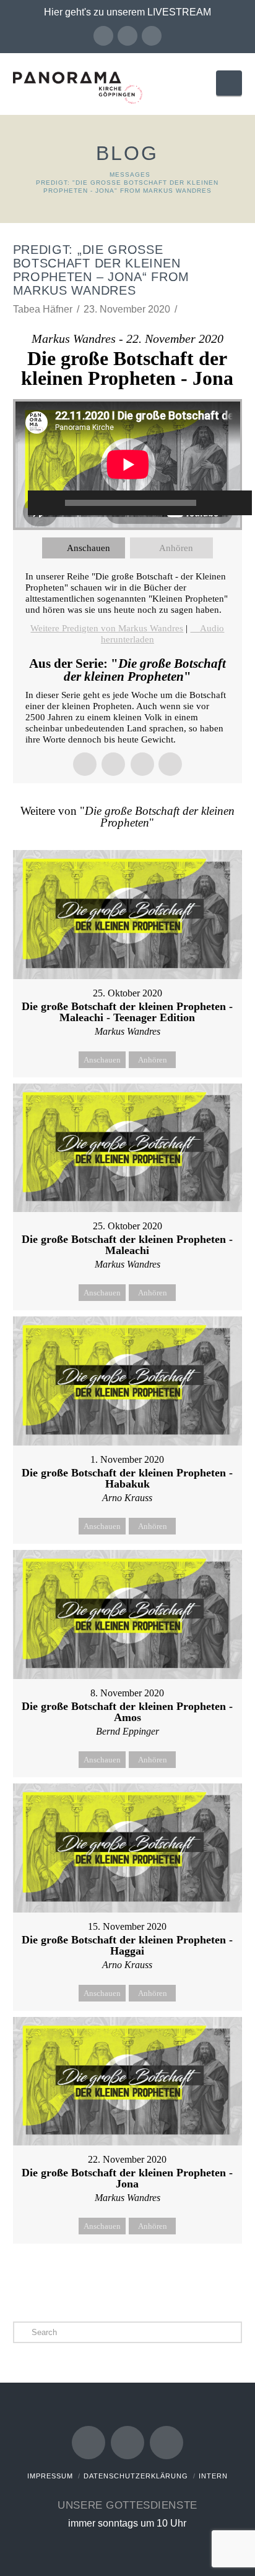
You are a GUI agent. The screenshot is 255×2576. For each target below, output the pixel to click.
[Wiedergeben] (43, 503)
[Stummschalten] (218, 503)
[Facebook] (103, 36)
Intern (213, 2476)
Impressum (50, 2476)
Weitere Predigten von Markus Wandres (107, 628)
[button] (229, 83)
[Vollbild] (236, 503)
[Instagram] (152, 36)
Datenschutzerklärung (136, 2476)
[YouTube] (127, 36)
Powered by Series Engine (127, 2275)
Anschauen (89, 548)
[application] (128, 465)
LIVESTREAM (179, 12)
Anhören (176, 548)
